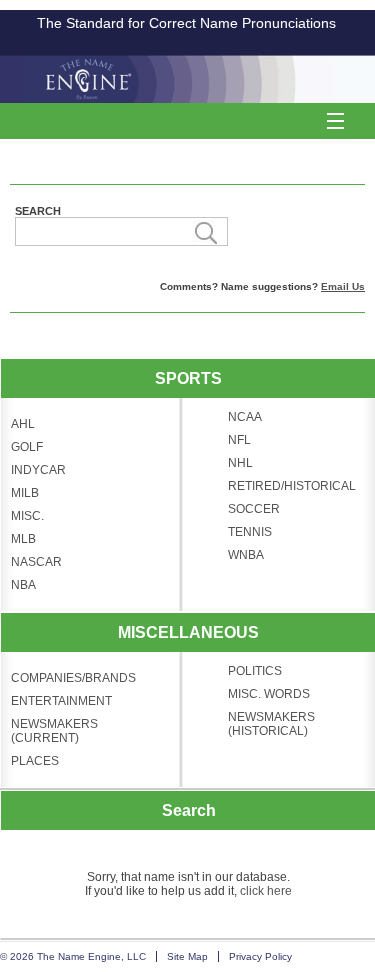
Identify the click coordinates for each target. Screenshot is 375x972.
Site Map (187, 956)
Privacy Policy (260, 956)
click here (266, 891)
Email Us (343, 286)
